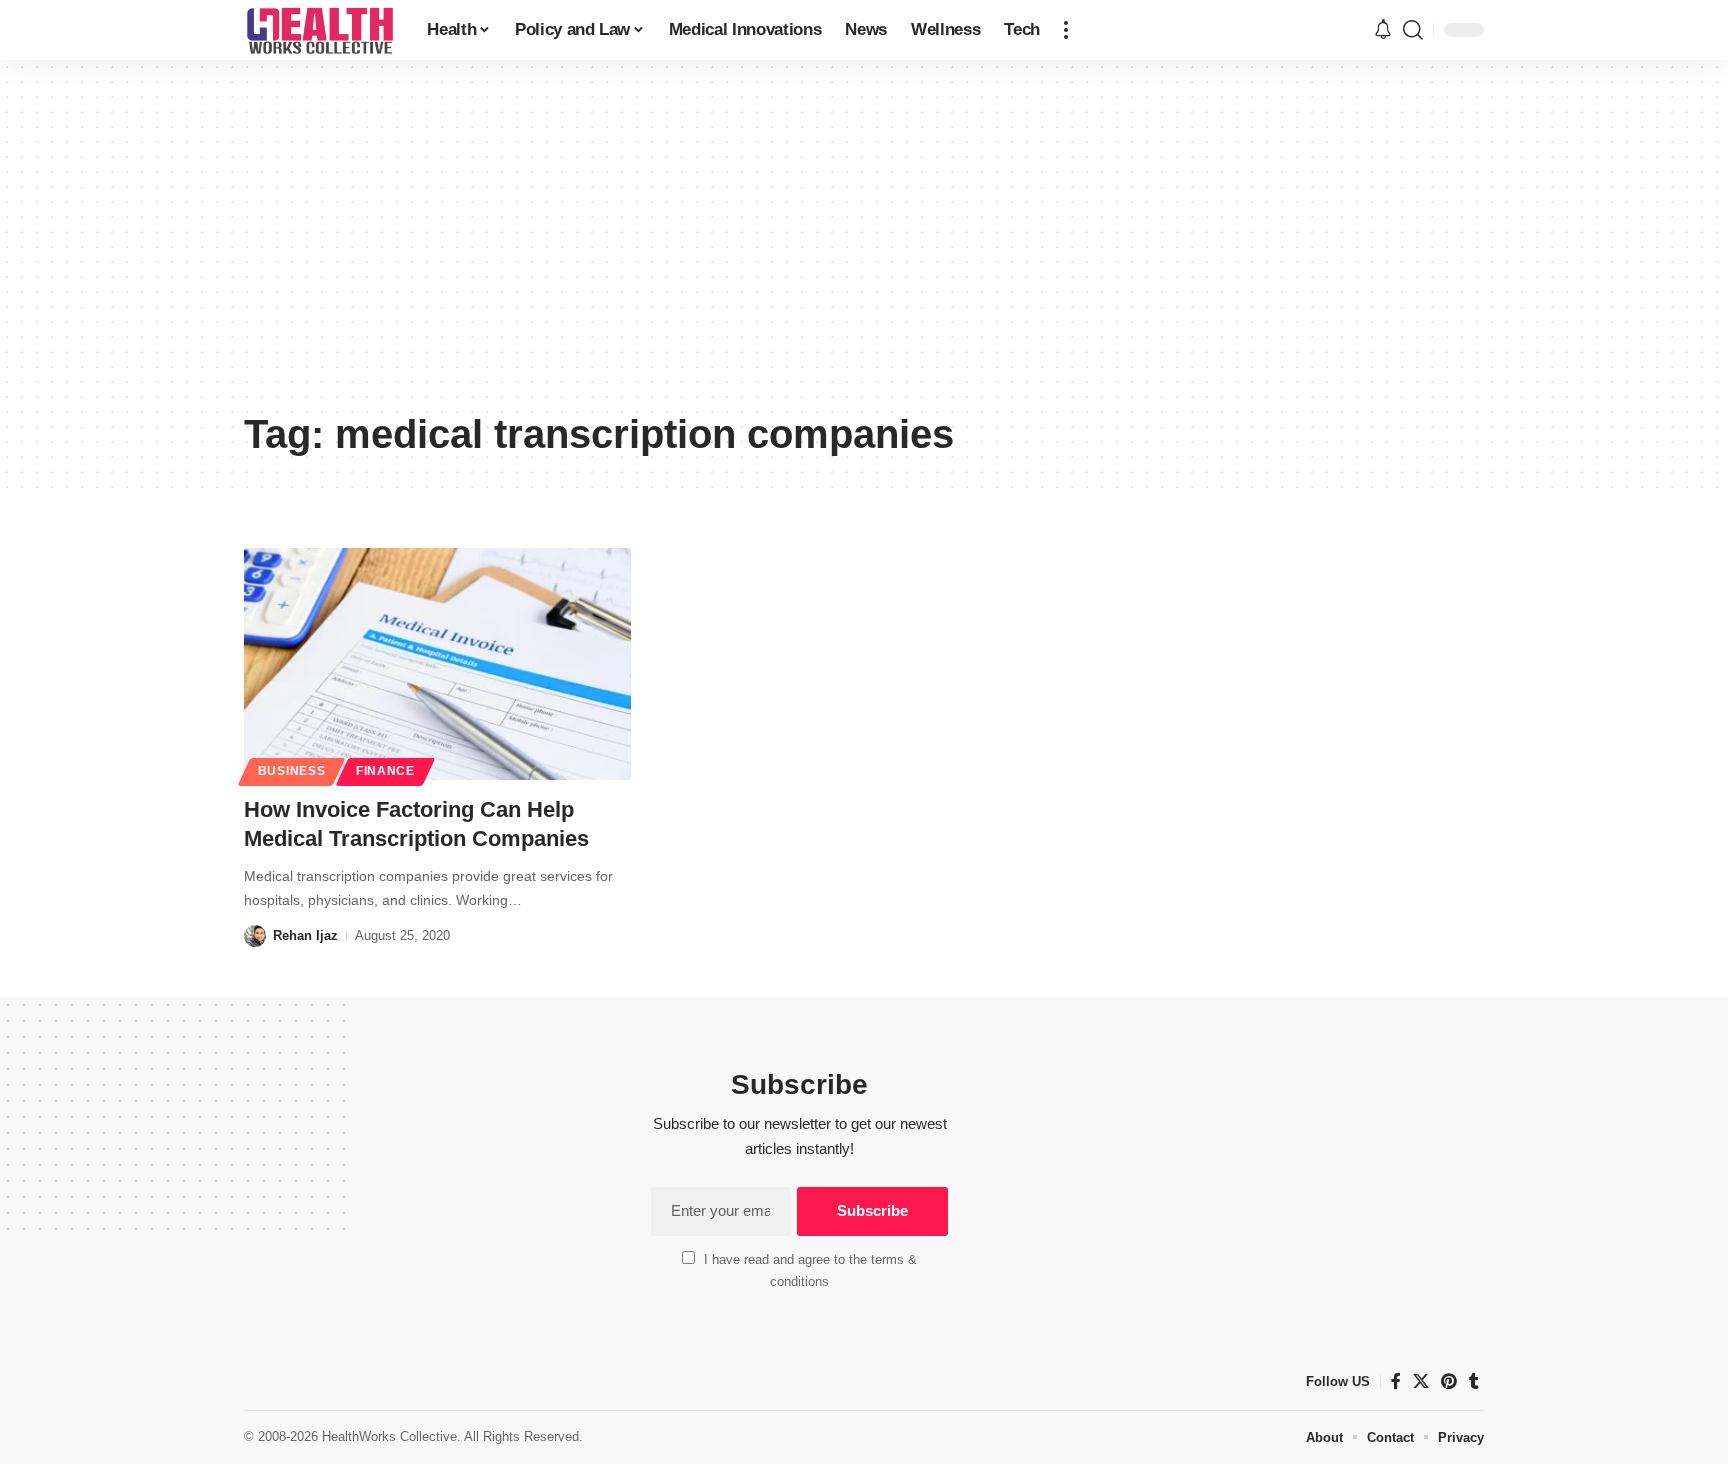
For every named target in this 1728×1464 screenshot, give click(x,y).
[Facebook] (1396, 1381)
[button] (1066, 30)
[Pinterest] (1449, 1381)
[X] (1421, 1381)
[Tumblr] (1474, 1381)
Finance (385, 771)
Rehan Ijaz (305, 935)
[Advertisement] (864, 250)
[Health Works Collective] (319, 30)
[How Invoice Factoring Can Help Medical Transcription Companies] (437, 664)
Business (292, 771)
